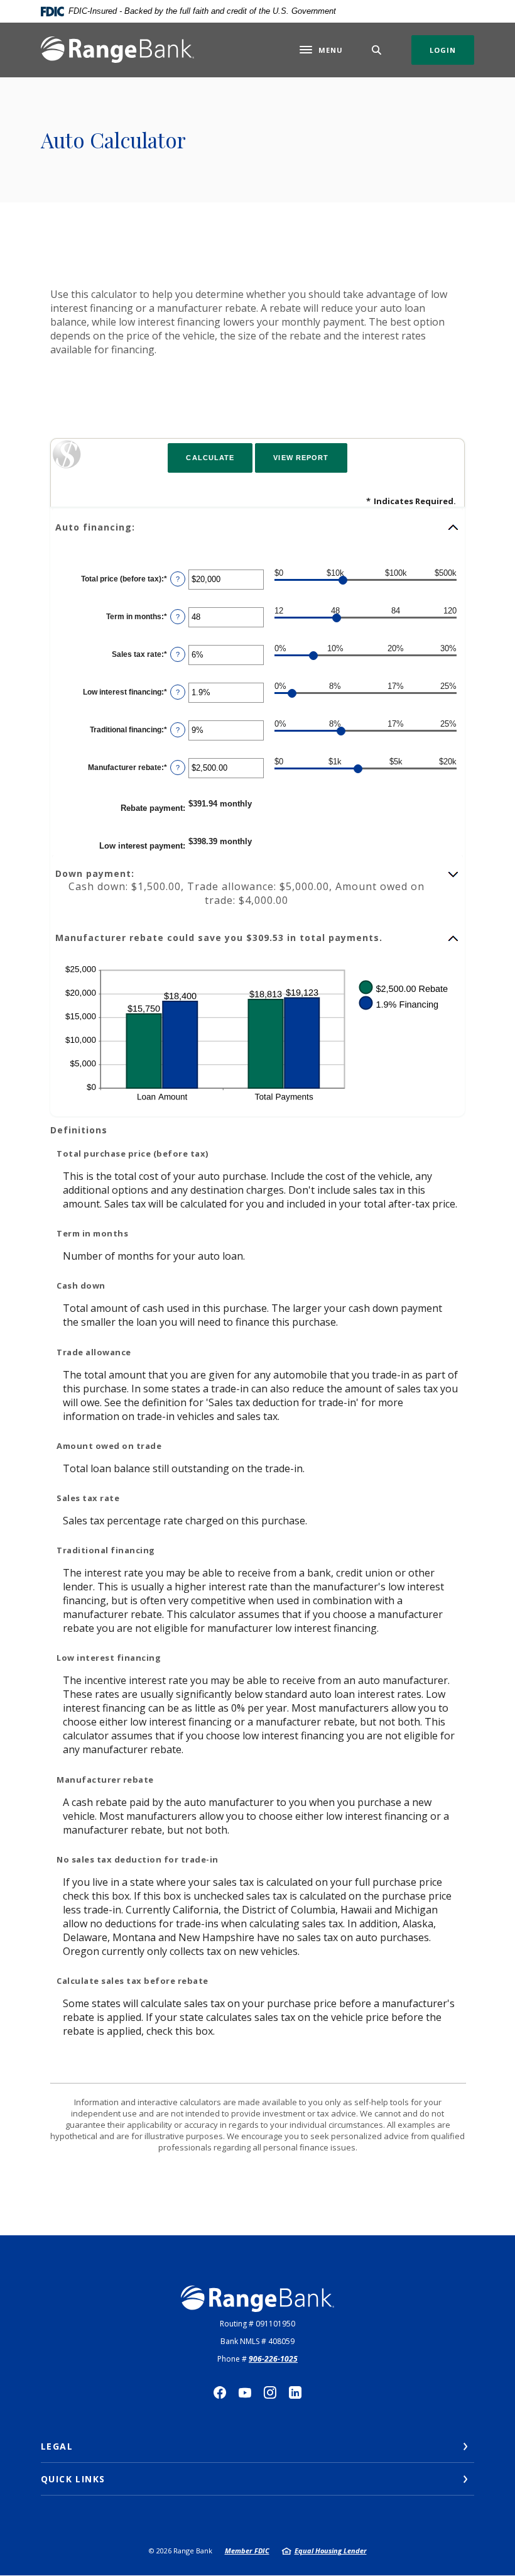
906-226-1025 (273, 2359)
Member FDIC (247, 2551)
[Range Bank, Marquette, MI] (117, 50)
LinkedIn (295, 2392)
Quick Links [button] (73, 2479)
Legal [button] (57, 2446)
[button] (257, 527)
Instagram (270, 2392)
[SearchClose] (377, 50)
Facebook (220, 2392)
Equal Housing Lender (331, 2551)
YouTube (245, 2392)
